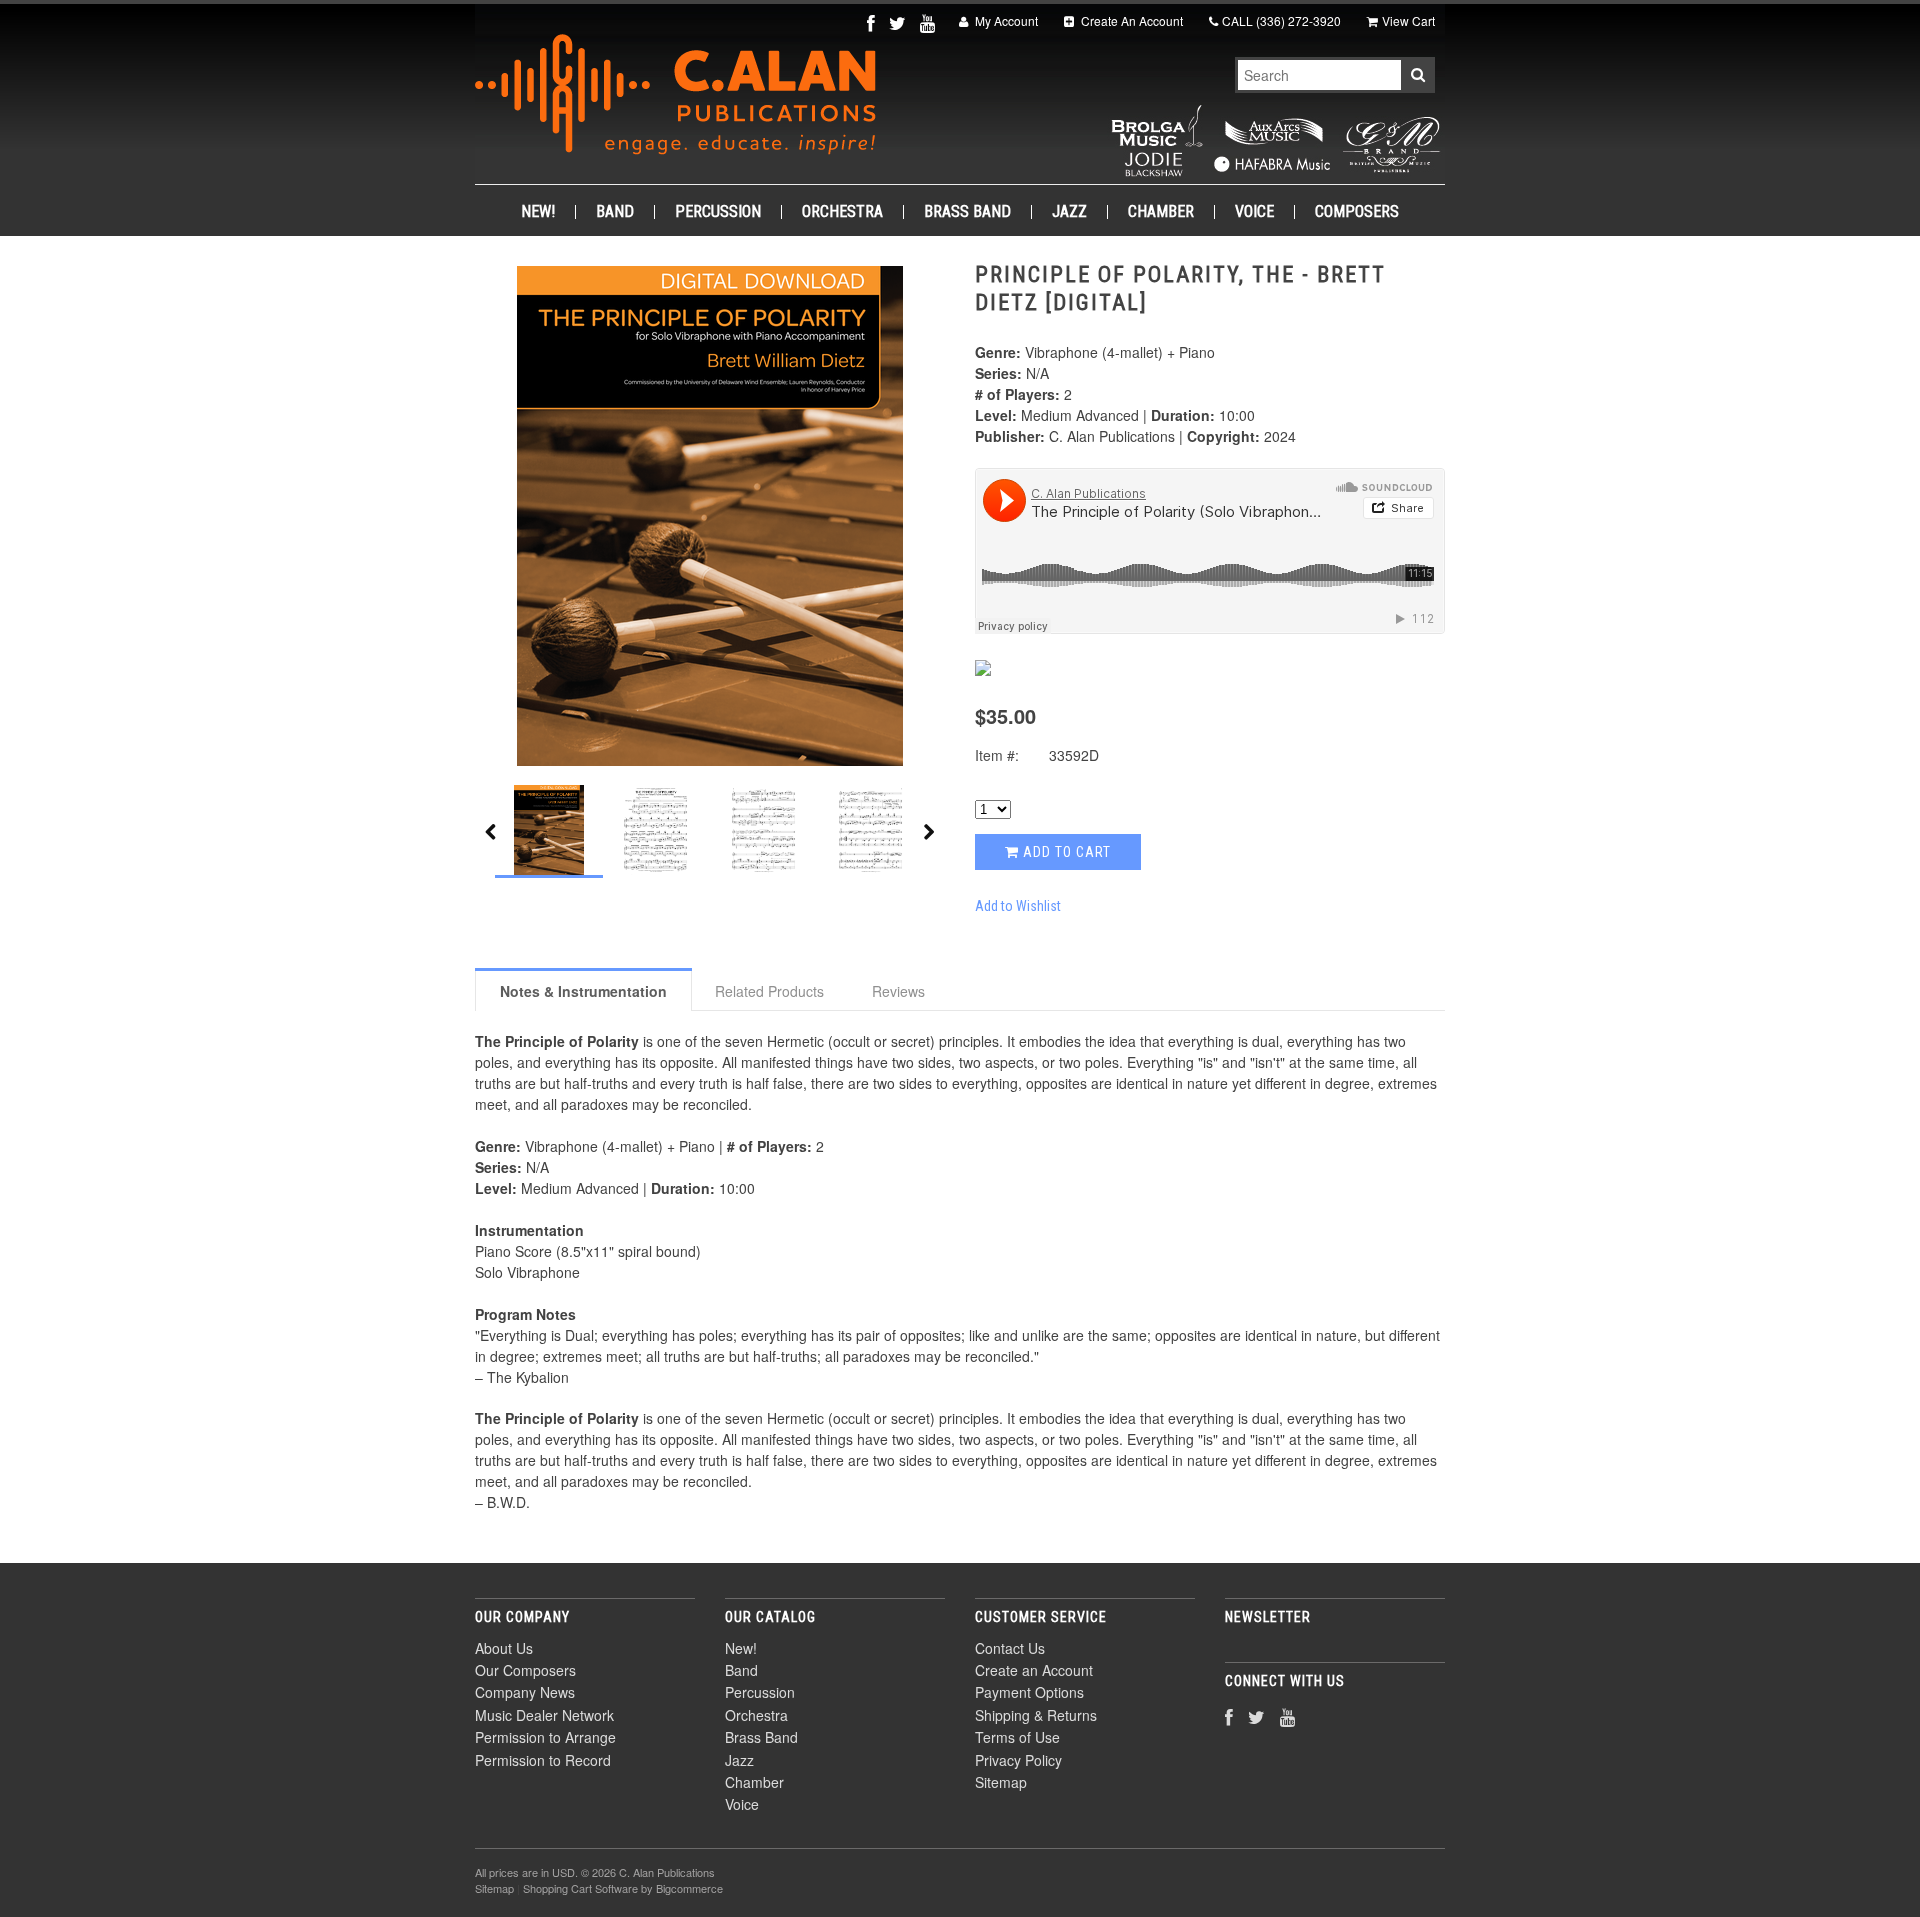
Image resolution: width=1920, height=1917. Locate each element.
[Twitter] (899, 22)
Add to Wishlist (1018, 906)
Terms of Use (1017, 1737)
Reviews (898, 991)
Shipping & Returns (1036, 1715)
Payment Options (1029, 1692)
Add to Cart (1065, 852)
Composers (1357, 212)
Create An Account (1130, 20)
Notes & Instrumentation (583, 991)
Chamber (1161, 212)
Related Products (769, 991)
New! (538, 212)
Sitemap (1001, 1782)
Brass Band (967, 212)
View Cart (1408, 20)
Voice (1254, 212)
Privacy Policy (1018, 1760)
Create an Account (1034, 1670)
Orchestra (842, 212)
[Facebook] (873, 22)
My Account (1005, 20)
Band (615, 212)
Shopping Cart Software (580, 1888)
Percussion (718, 212)
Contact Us (1010, 1648)
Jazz (1069, 212)
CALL (1281, 20)
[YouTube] (929, 22)
